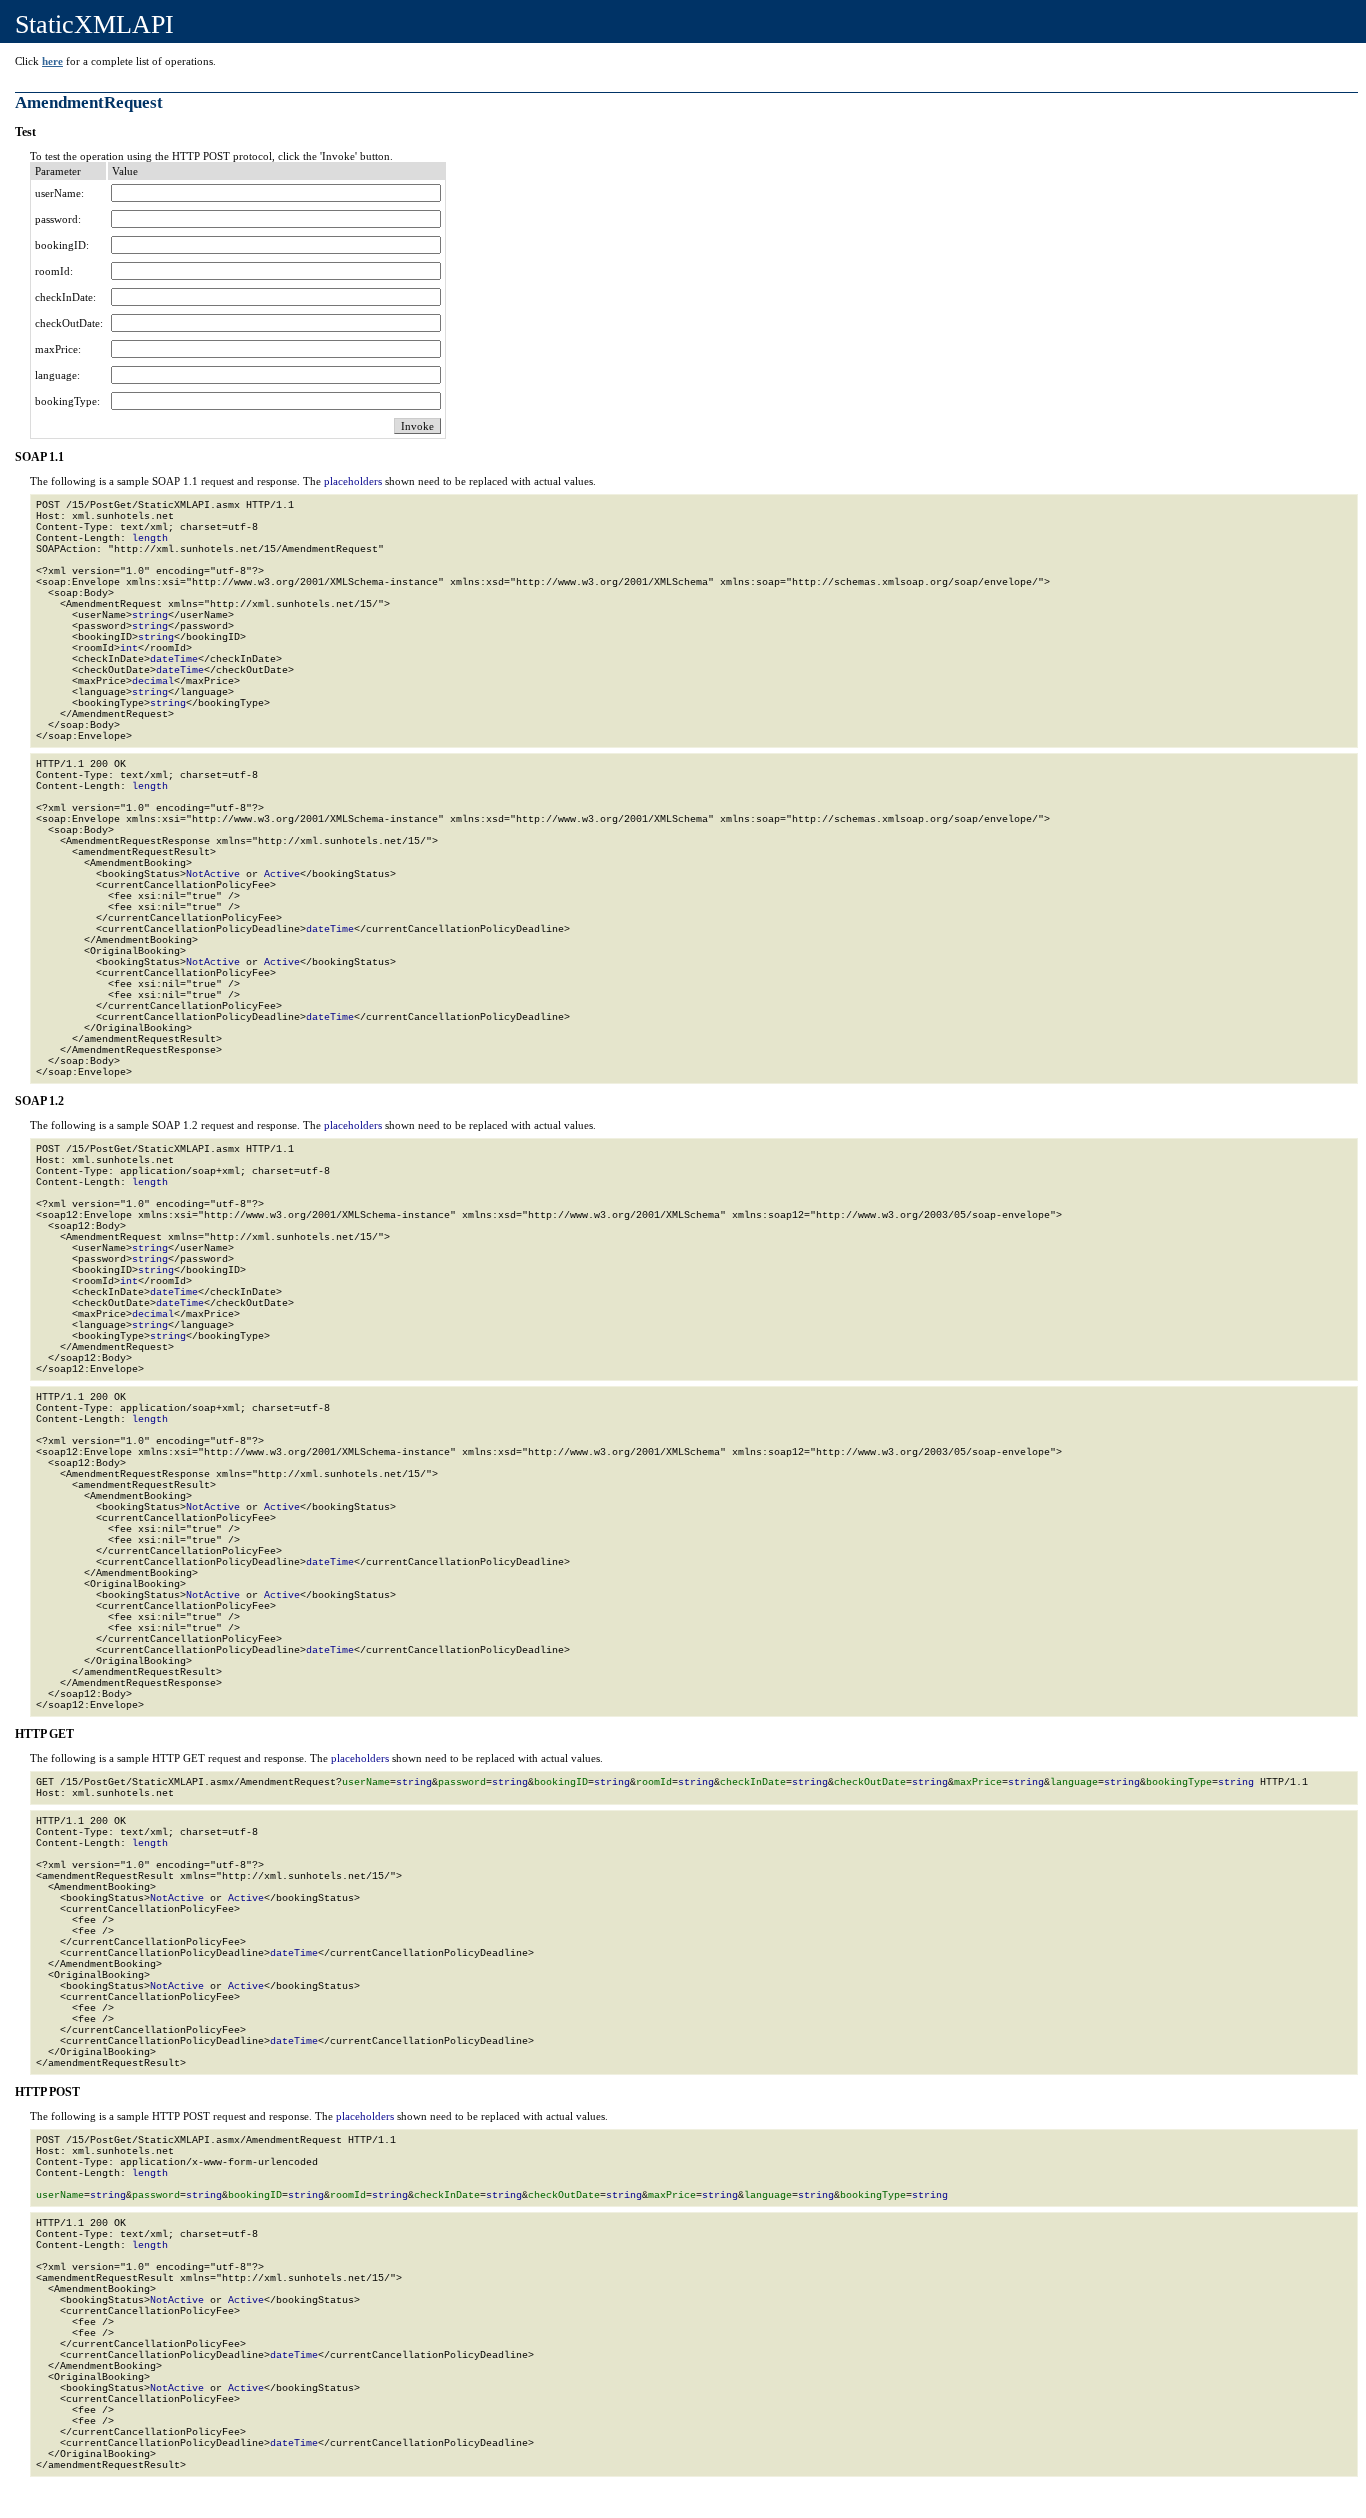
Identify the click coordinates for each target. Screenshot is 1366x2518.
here (52, 61)
